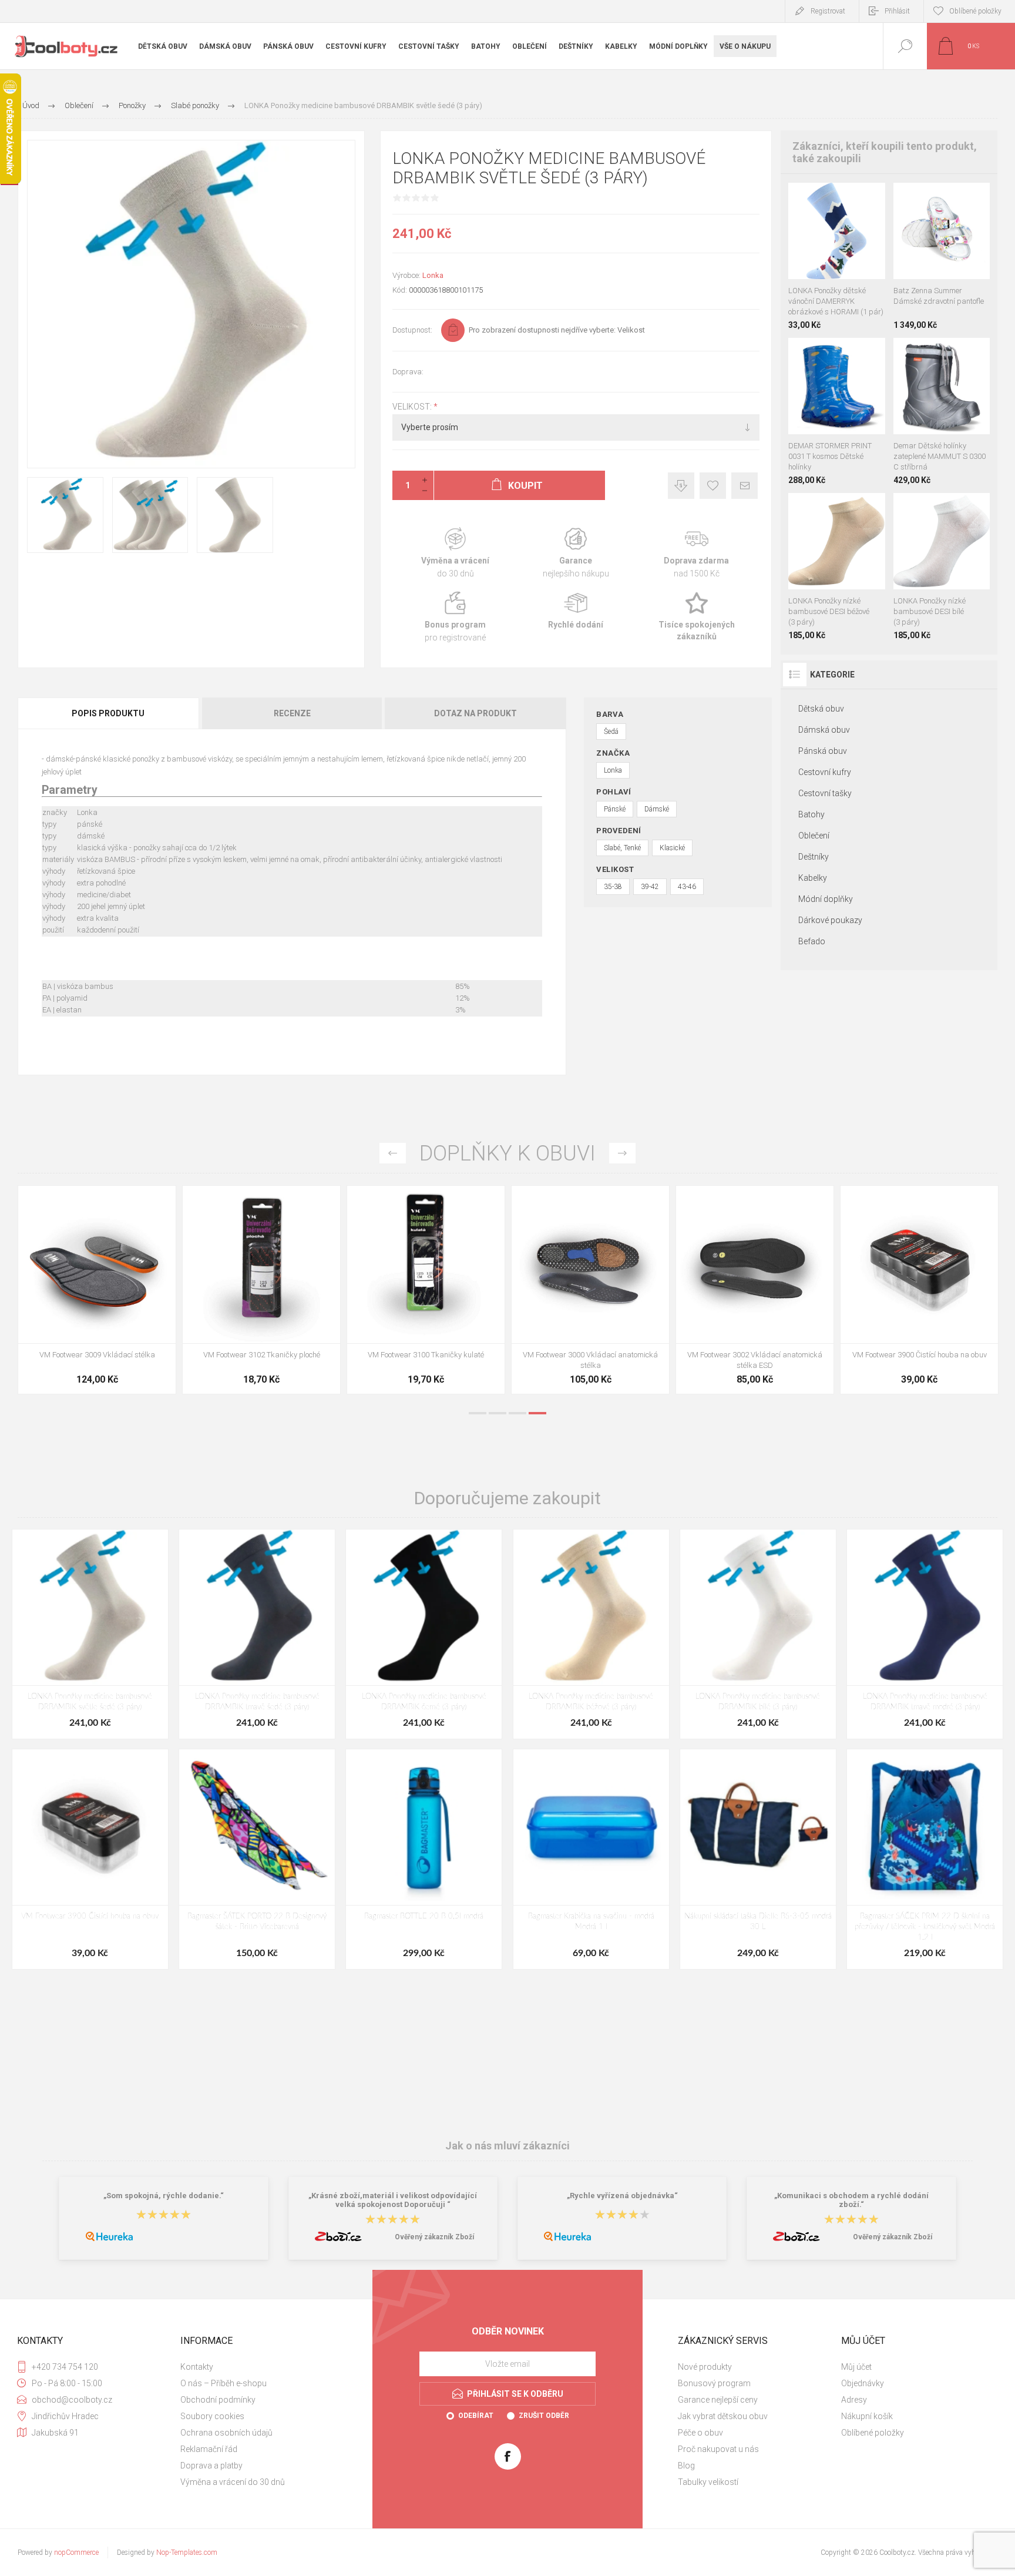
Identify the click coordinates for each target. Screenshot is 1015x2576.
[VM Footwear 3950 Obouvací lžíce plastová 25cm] (590, 1290)
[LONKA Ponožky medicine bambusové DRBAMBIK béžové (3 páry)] (591, 1634)
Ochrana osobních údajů (226, 2433)
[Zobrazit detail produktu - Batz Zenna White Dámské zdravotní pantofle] (955, 198)
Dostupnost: (412, 330)
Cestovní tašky (825, 793)
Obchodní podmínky (218, 2400)
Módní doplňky (826, 899)
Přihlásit (897, 11)
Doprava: (408, 372)
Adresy (854, 2400)
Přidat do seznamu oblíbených (850, 250)
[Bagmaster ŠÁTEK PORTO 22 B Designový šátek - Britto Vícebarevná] (257, 1859)
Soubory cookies (212, 2416)
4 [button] (537, 1413)
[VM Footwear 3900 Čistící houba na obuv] (90, 1859)
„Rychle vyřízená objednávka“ (622, 2196)
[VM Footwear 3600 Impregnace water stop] (97, 1290)
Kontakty (197, 2367)
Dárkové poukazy (830, 920)
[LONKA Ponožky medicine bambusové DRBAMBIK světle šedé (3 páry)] (90, 1634)
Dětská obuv (821, 709)
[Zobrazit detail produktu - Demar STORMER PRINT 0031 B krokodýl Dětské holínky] (825, 353)
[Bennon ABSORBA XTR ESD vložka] (261, 1290)
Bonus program (456, 617)
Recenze (292, 713)
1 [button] (478, 1413)
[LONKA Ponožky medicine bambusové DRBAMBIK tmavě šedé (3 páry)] (257, 1634)
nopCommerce (76, 2552)
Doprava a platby (211, 2466)
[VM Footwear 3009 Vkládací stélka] (755, 1290)
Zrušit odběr (544, 2416)
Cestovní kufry (825, 772)
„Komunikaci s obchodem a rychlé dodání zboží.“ (851, 2200)
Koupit (824, 250)
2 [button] (498, 1413)
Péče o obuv (700, 2433)
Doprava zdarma (696, 553)
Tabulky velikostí (708, 2482)
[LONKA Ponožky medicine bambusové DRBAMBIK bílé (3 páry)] (758, 1634)
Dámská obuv (824, 730)
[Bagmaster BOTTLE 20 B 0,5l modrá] (424, 1859)
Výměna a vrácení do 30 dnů (233, 2482)
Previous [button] (393, 1153)
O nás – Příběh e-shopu (223, 2383)
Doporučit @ (745, 486)
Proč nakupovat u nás (718, 2449)
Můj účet (856, 2367)
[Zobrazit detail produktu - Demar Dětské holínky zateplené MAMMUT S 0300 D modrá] (906, 353)
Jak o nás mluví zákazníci (508, 2146)
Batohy (811, 814)
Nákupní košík (867, 2416)
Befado (812, 941)
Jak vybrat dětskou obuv (723, 2416)
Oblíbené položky (873, 2433)
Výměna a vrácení (456, 553)
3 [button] (517, 1413)
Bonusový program (714, 2383)
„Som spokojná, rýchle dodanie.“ (164, 2196)
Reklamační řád (209, 2449)
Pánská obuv (823, 751)
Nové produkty (705, 2367)
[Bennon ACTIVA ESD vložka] (426, 1290)
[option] (97, 1293)
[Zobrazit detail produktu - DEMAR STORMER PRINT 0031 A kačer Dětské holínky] (801, 353)
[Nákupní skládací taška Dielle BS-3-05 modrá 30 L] (758, 1859)
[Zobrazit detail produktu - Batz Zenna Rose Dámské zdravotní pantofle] (928, 198)
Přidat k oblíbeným (713, 486)
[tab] (109, 713)
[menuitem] (261, 2367)
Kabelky (813, 878)
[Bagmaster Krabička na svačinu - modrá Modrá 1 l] (591, 1859)
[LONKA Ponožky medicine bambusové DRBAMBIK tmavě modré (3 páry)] (925, 1634)
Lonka (433, 275)
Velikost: (413, 407)
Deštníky (814, 857)
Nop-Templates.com (187, 2552)
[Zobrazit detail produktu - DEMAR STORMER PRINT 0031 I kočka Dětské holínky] (848, 353)
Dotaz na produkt (475, 713)
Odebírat (476, 2416)
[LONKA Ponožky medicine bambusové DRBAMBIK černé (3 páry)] (424, 1634)
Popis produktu (108, 713)
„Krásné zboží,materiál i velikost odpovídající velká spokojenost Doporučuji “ (393, 2200)
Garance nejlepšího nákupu (576, 553)
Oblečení (814, 836)
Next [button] (622, 1153)
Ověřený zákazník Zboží (434, 2237)
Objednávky (863, 2383)
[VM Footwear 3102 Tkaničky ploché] (919, 1290)
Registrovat (828, 11)
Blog (686, 2466)
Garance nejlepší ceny (681, 486)
